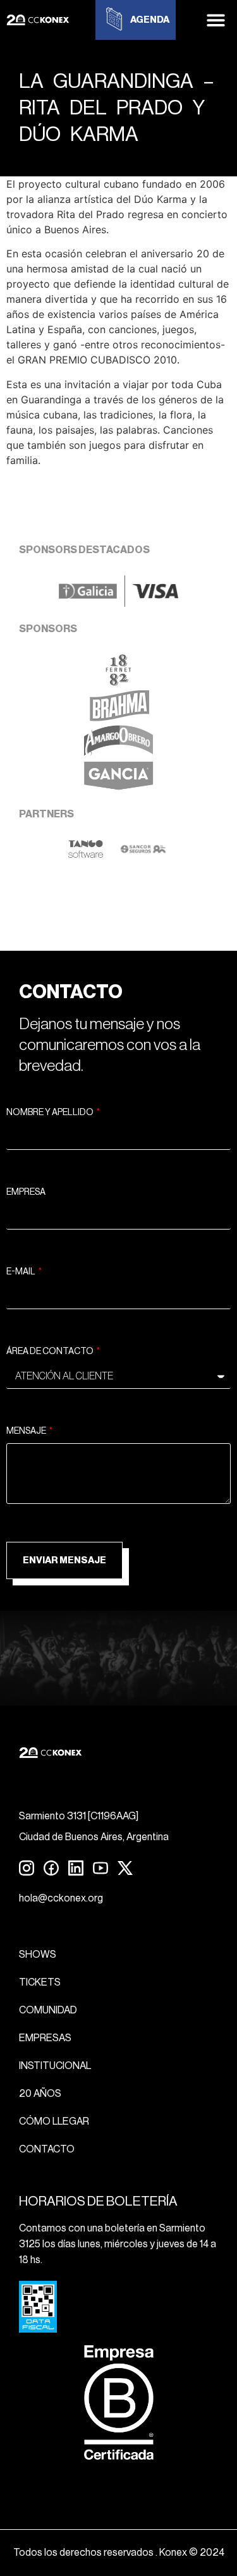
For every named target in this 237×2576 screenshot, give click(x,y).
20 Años (40, 2094)
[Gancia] (118, 788)
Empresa (26, 1192)
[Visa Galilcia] (118, 603)
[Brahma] (119, 717)
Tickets (40, 1982)
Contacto (47, 2149)
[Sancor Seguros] (143, 855)
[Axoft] (86, 855)
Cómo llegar (54, 2121)
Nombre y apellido (51, 1113)
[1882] (118, 682)
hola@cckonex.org (61, 1898)
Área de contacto (51, 1352)
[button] (216, 20)
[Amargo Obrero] (118, 753)
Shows (38, 1955)
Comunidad (48, 2010)
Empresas (45, 2038)
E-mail (21, 1272)
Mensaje (27, 1431)
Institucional (55, 2066)
